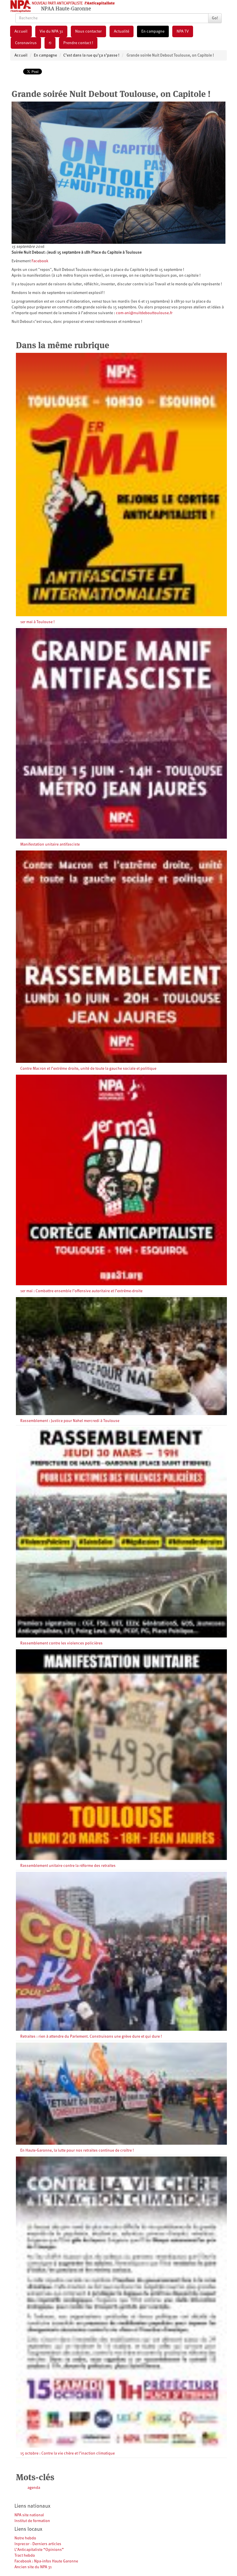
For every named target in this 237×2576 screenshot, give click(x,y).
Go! (215, 18)
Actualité (122, 31)
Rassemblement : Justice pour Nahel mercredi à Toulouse (70, 1421)
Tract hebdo (25, 2556)
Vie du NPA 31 (51, 31)
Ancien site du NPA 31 (33, 2567)
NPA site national (29, 2515)
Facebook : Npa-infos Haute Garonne (46, 2561)
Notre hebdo (25, 2538)
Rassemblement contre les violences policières (61, 1643)
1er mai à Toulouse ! (37, 622)
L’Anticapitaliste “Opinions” (39, 2550)
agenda (34, 2488)
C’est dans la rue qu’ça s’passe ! (91, 55)
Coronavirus (26, 43)
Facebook (40, 261)
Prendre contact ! (78, 43)
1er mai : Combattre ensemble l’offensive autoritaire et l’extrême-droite (81, 1291)
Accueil (21, 31)
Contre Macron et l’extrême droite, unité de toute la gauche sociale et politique (88, 1069)
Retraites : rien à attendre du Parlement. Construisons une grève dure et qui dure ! (91, 2037)
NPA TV (183, 31)
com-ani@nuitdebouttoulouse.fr (144, 313)
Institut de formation (32, 2521)
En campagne (153, 31)
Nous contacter (88, 31)
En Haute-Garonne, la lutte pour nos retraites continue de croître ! (77, 2150)
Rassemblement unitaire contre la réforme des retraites (68, 1866)
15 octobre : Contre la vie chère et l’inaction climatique (67, 2453)
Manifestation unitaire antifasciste (50, 844)
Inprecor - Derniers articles (38, 2544)
